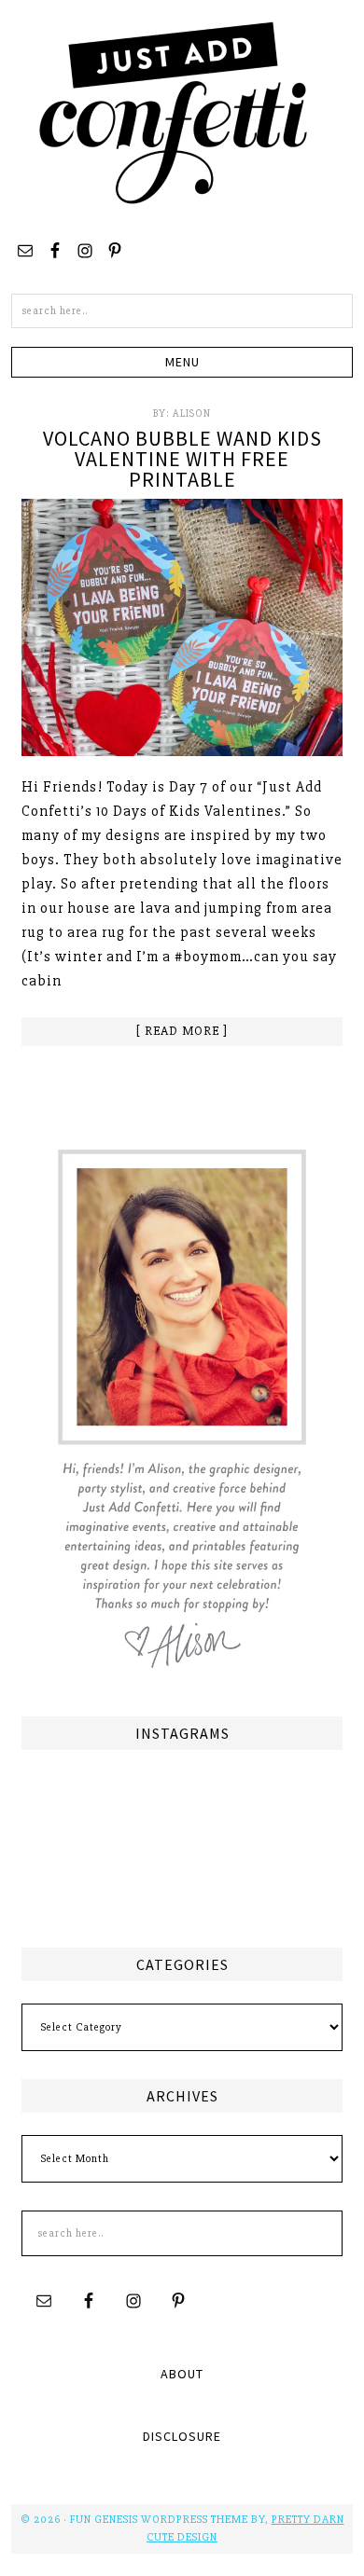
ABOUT (182, 2374)
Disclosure (182, 2436)
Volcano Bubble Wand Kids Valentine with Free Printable (182, 459)
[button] (182, 362)
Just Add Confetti (174, 112)
